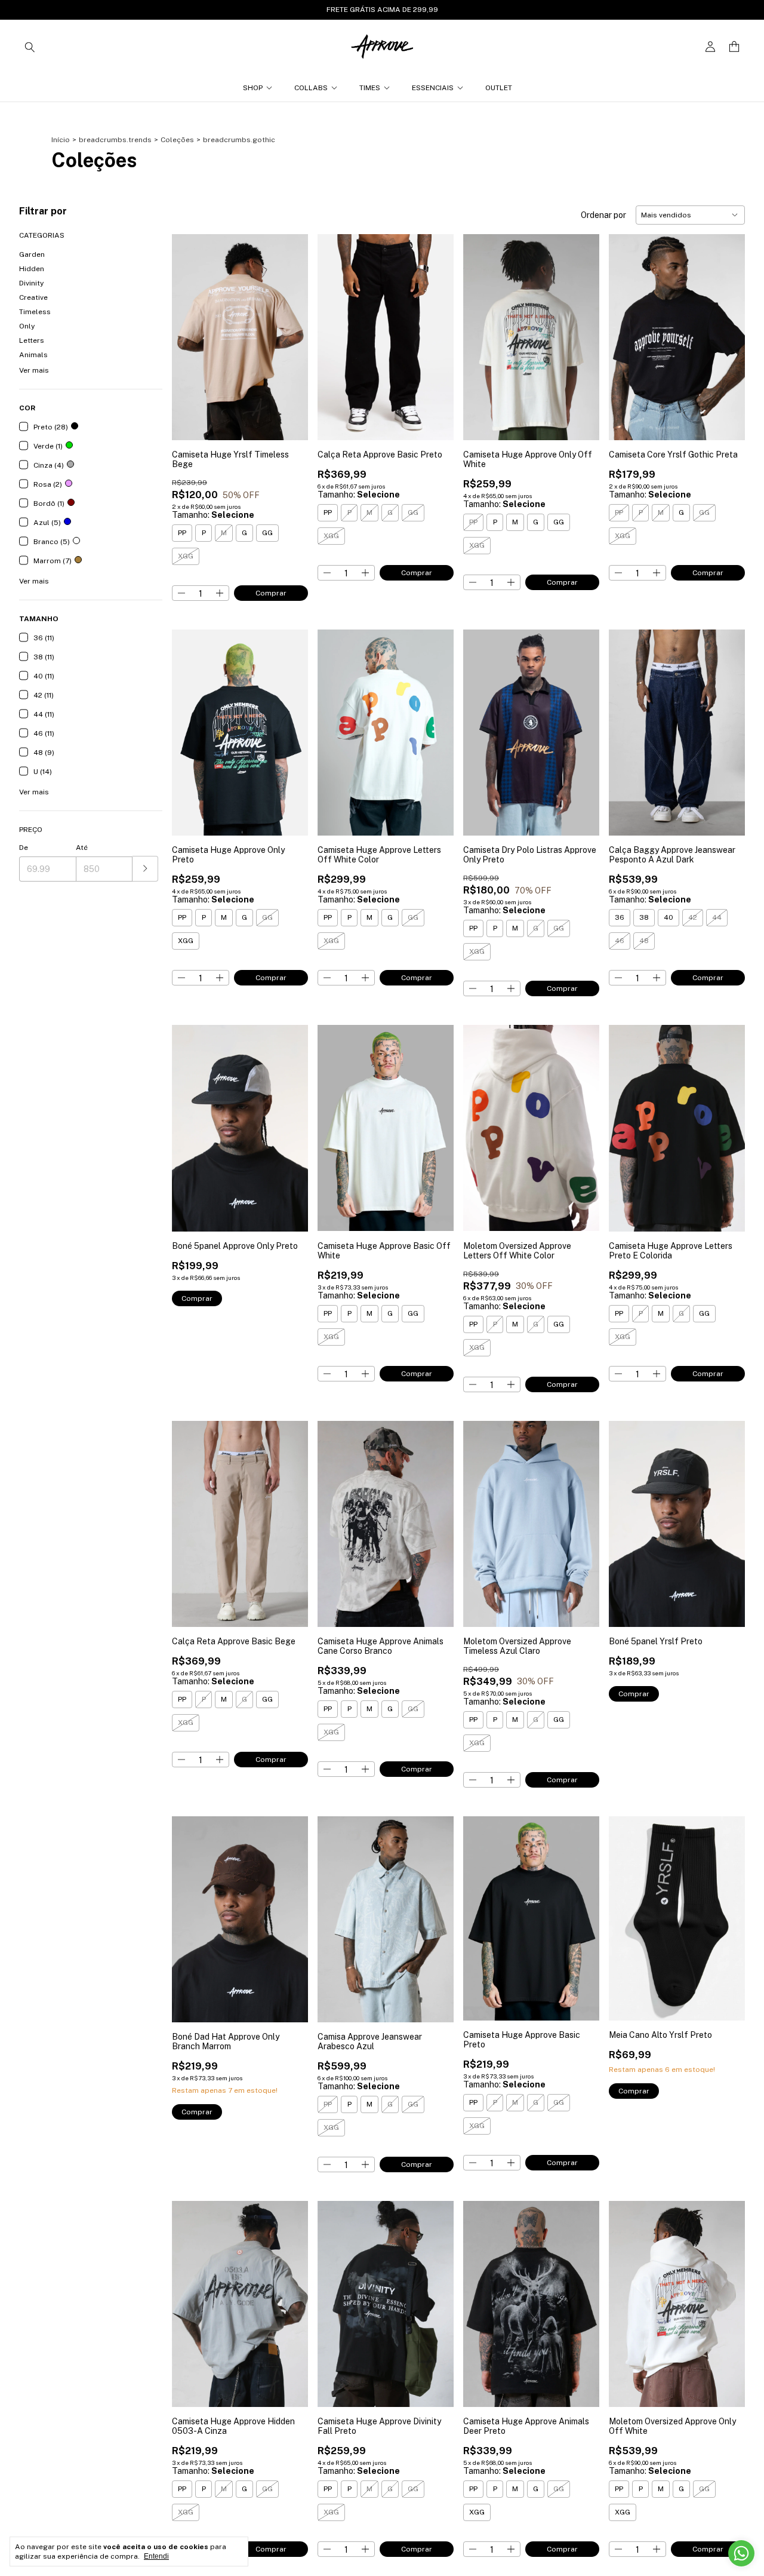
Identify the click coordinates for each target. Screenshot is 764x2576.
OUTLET (499, 88)
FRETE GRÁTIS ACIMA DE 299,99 (382, 10)
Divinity (31, 283)
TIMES (370, 88)
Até (82, 848)
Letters (32, 340)
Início (61, 140)
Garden (32, 254)
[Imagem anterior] (190, 329)
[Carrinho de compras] (734, 47)
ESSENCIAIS (433, 88)
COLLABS (311, 88)
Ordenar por (603, 215)
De (24, 848)
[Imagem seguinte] (290, 329)
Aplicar (145, 869)
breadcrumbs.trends (115, 140)
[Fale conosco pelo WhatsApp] (741, 2553)
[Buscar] (30, 47)
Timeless (35, 312)
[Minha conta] (710, 47)
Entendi (156, 2556)
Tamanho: (213, 515)
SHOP (253, 88)
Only (27, 326)
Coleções (177, 140)
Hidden (32, 269)
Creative (33, 297)
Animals (33, 355)
